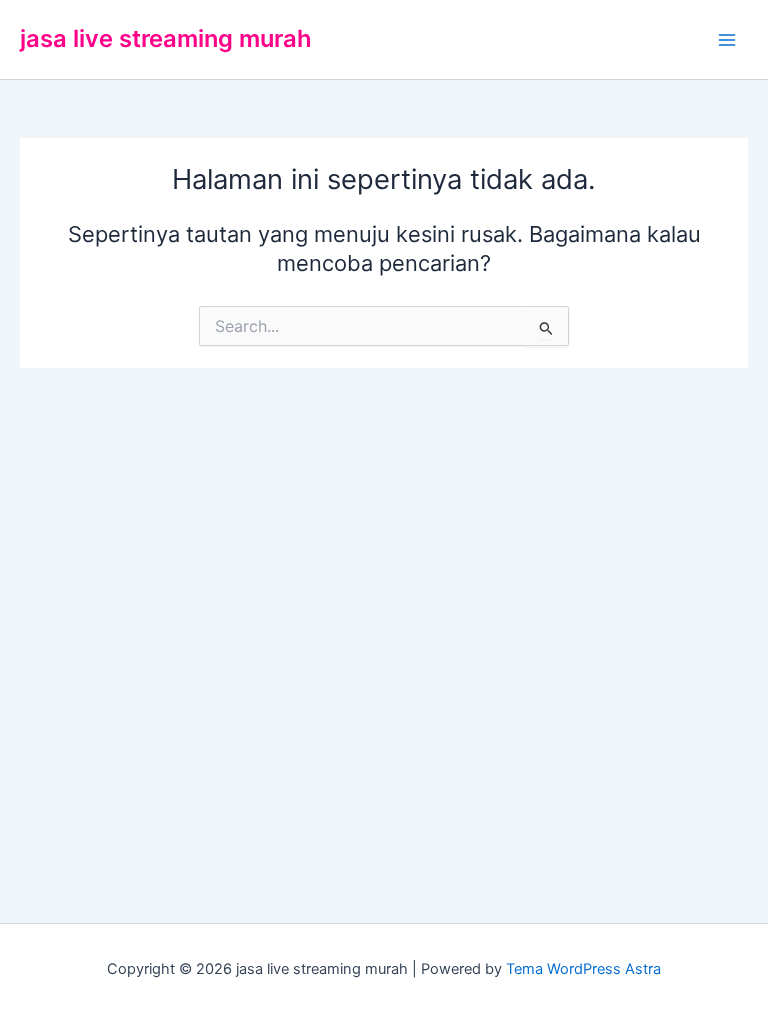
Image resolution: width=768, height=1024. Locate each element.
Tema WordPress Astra (583, 969)
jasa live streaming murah (166, 38)
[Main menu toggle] (727, 40)
